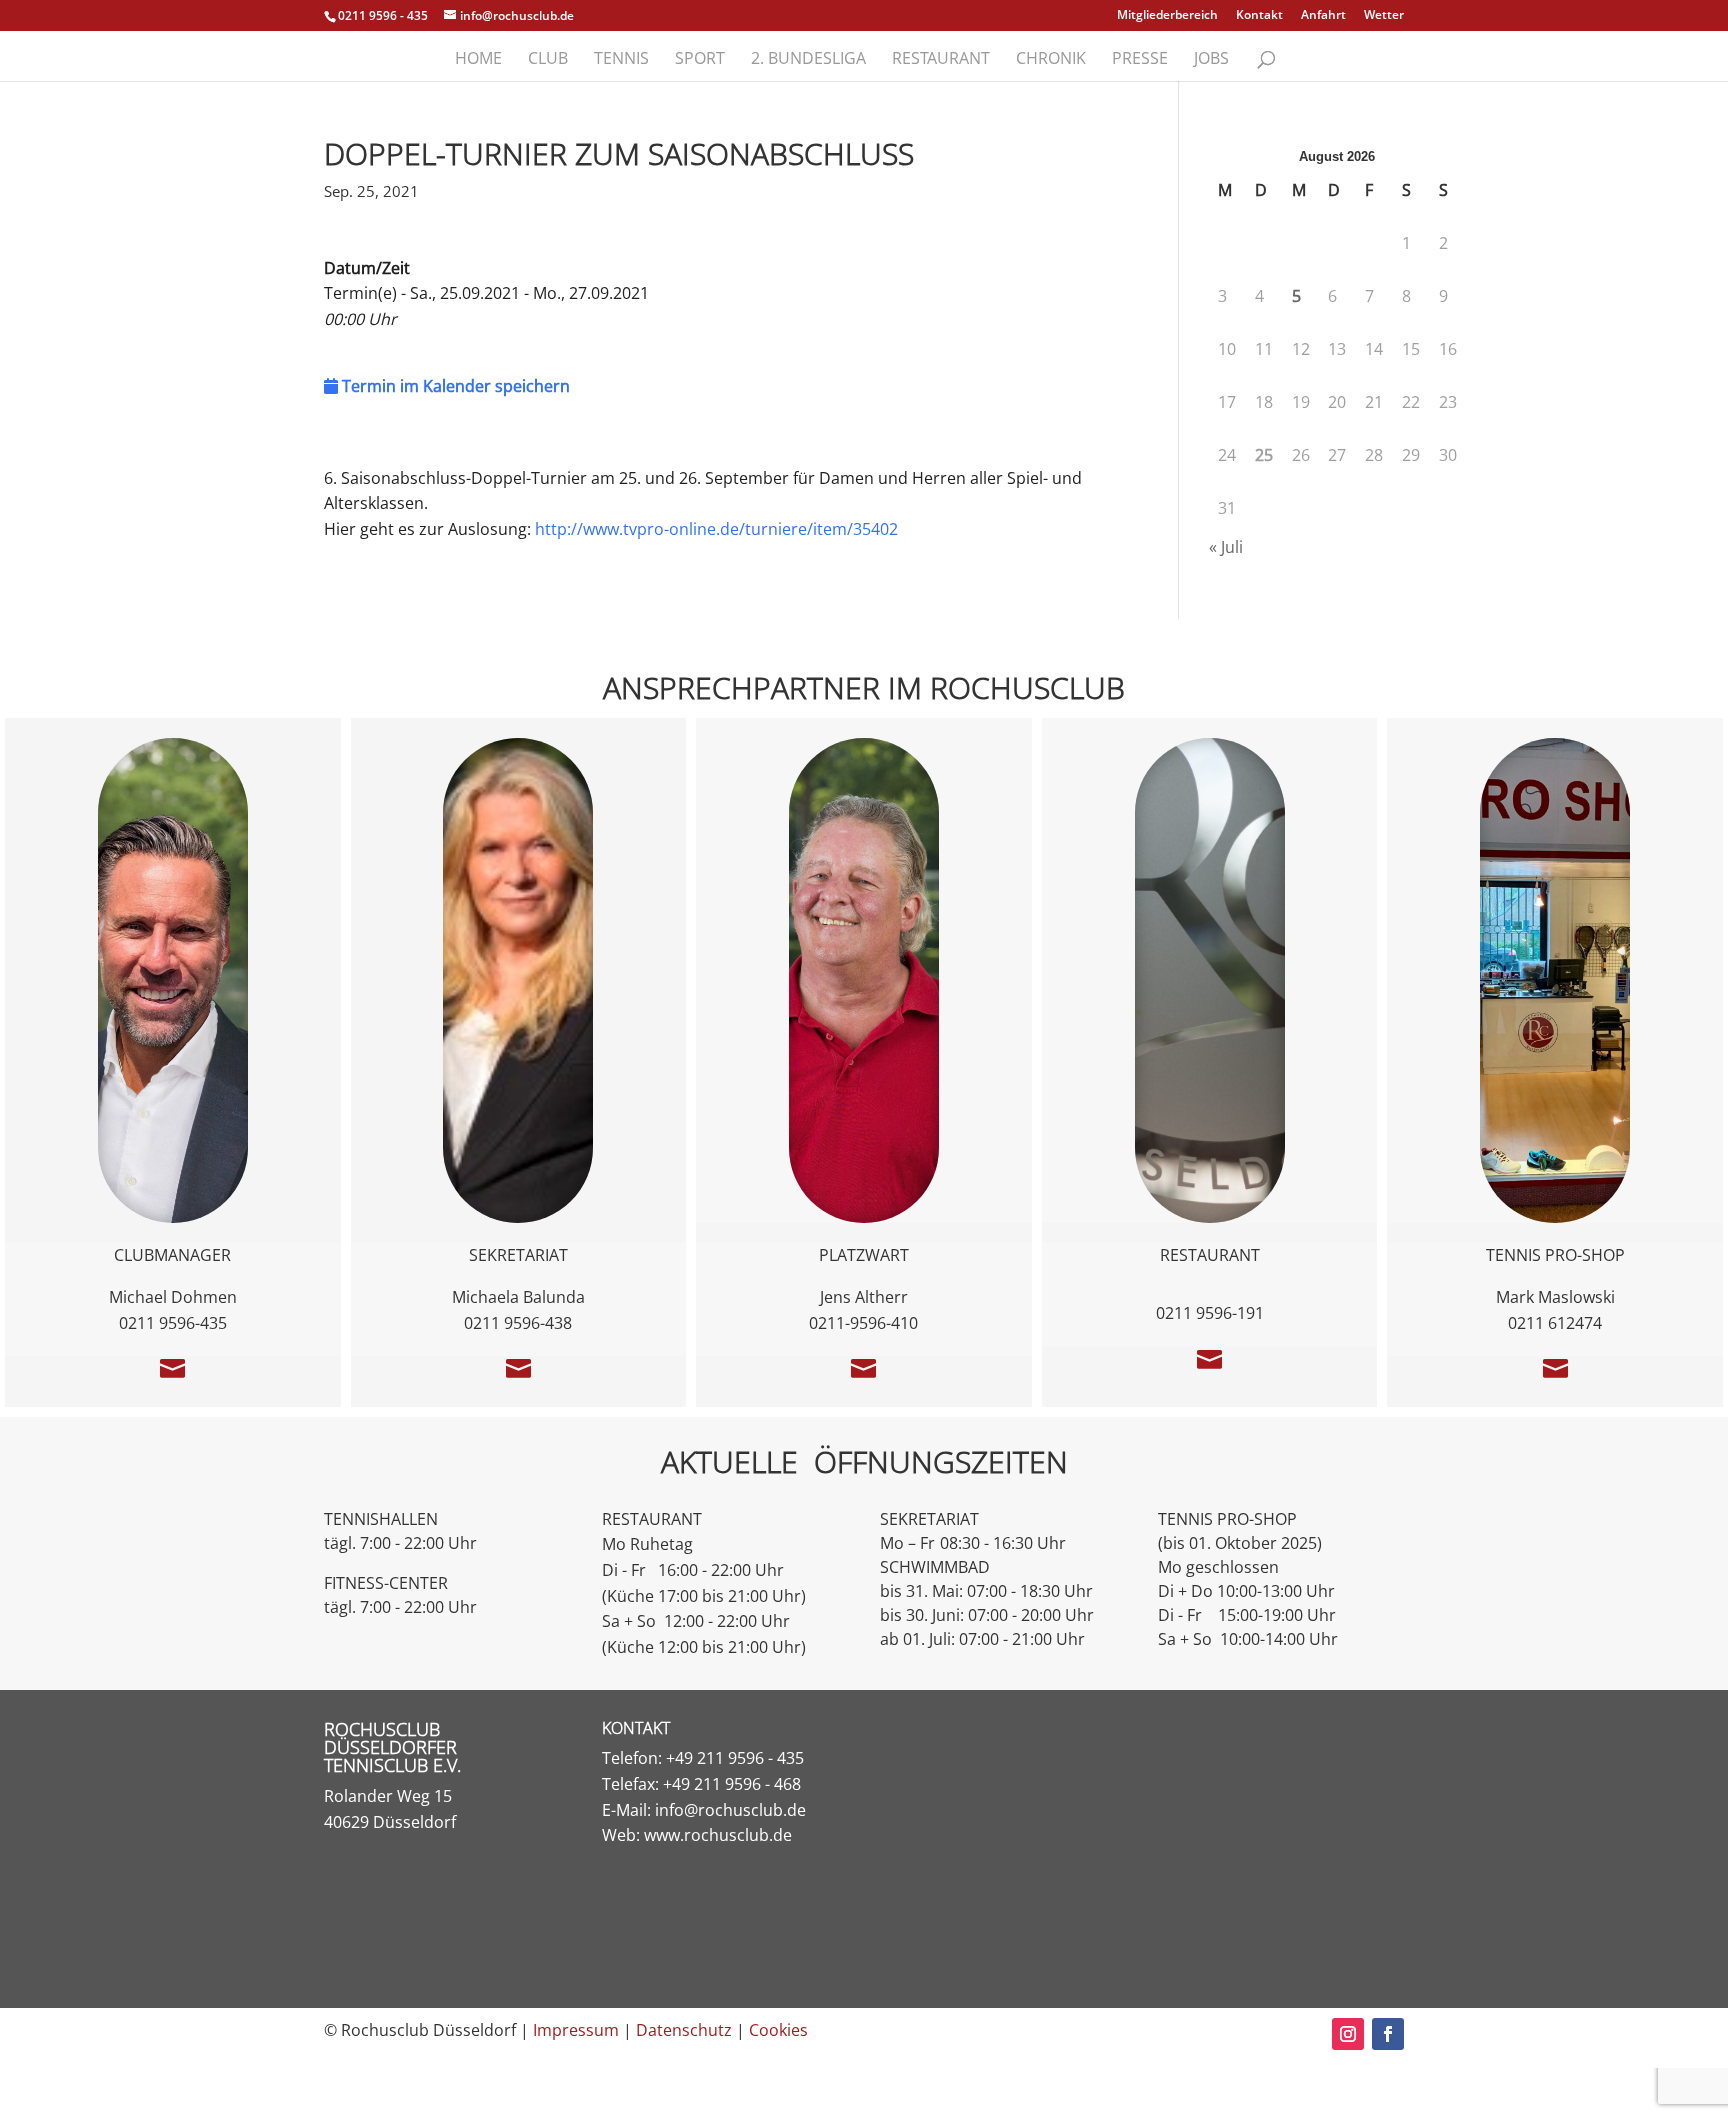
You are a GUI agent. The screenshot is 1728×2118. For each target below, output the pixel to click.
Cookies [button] (778, 2030)
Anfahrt (1323, 16)
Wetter (1384, 16)
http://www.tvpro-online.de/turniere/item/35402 (716, 529)
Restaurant (941, 60)
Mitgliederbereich (1167, 16)
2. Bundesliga (808, 60)
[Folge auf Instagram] (1348, 2034)
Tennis (621, 60)
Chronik (1051, 60)
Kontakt (1259, 16)
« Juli (1226, 547)
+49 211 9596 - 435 (735, 1758)
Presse (1140, 60)
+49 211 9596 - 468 (732, 1784)
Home (478, 60)
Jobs (1211, 60)
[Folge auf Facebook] (1388, 2034)
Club (548, 60)
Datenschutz (684, 2030)
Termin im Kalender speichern (454, 386)
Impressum (576, 2030)
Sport (700, 60)
